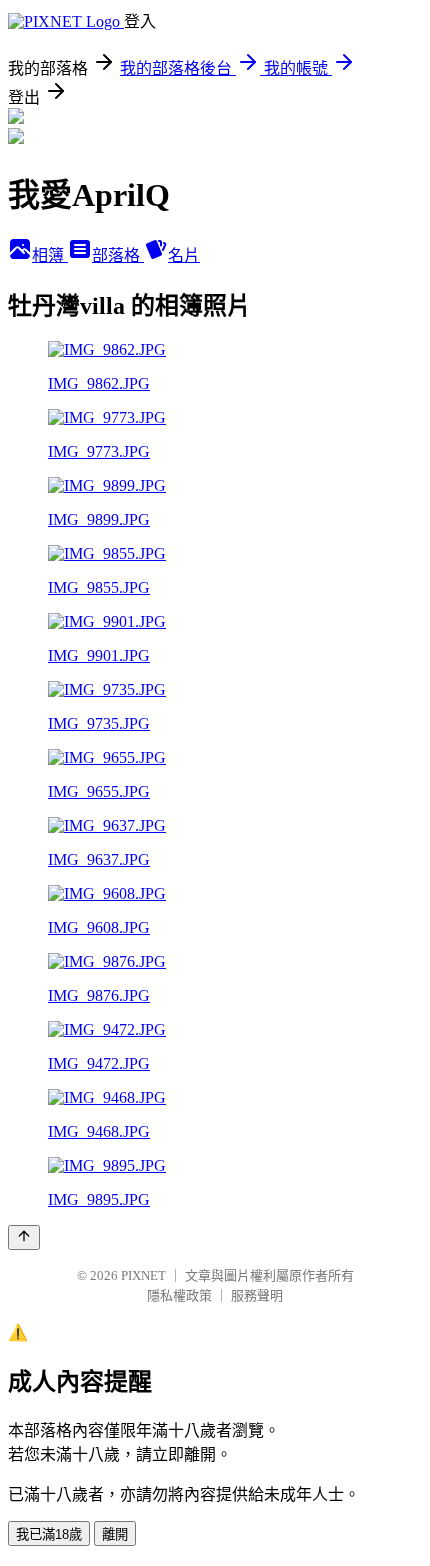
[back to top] (24, 1237)
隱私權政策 (179, 1295)
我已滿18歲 (49, 1534)
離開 (115, 1534)
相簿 (50, 255)
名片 (184, 255)
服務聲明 (257, 1295)
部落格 (118, 255)
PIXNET (143, 1275)
